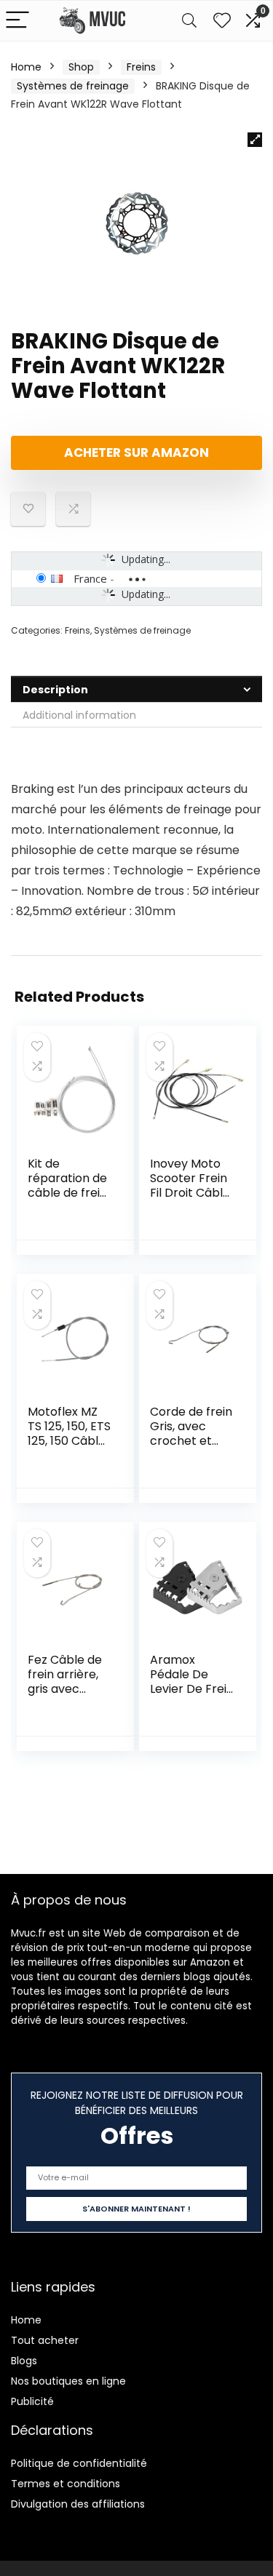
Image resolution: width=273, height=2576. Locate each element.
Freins (141, 67)
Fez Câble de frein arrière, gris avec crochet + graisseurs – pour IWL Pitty (68, 1696)
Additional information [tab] (79, 715)
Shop (81, 67)
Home (26, 67)
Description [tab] (55, 690)
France (90, 578)
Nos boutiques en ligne (68, 2381)
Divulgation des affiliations (78, 2504)
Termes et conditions (66, 2484)
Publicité (32, 2401)
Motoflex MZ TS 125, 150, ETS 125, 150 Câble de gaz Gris (69, 1433)
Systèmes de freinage (73, 86)
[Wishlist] (222, 21)
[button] (255, 140)
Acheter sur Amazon (136, 452)
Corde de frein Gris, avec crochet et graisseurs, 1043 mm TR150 (191, 1448)
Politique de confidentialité (79, 2463)
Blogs (24, 2361)
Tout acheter (45, 2340)
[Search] (189, 21)
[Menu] (17, 21)
